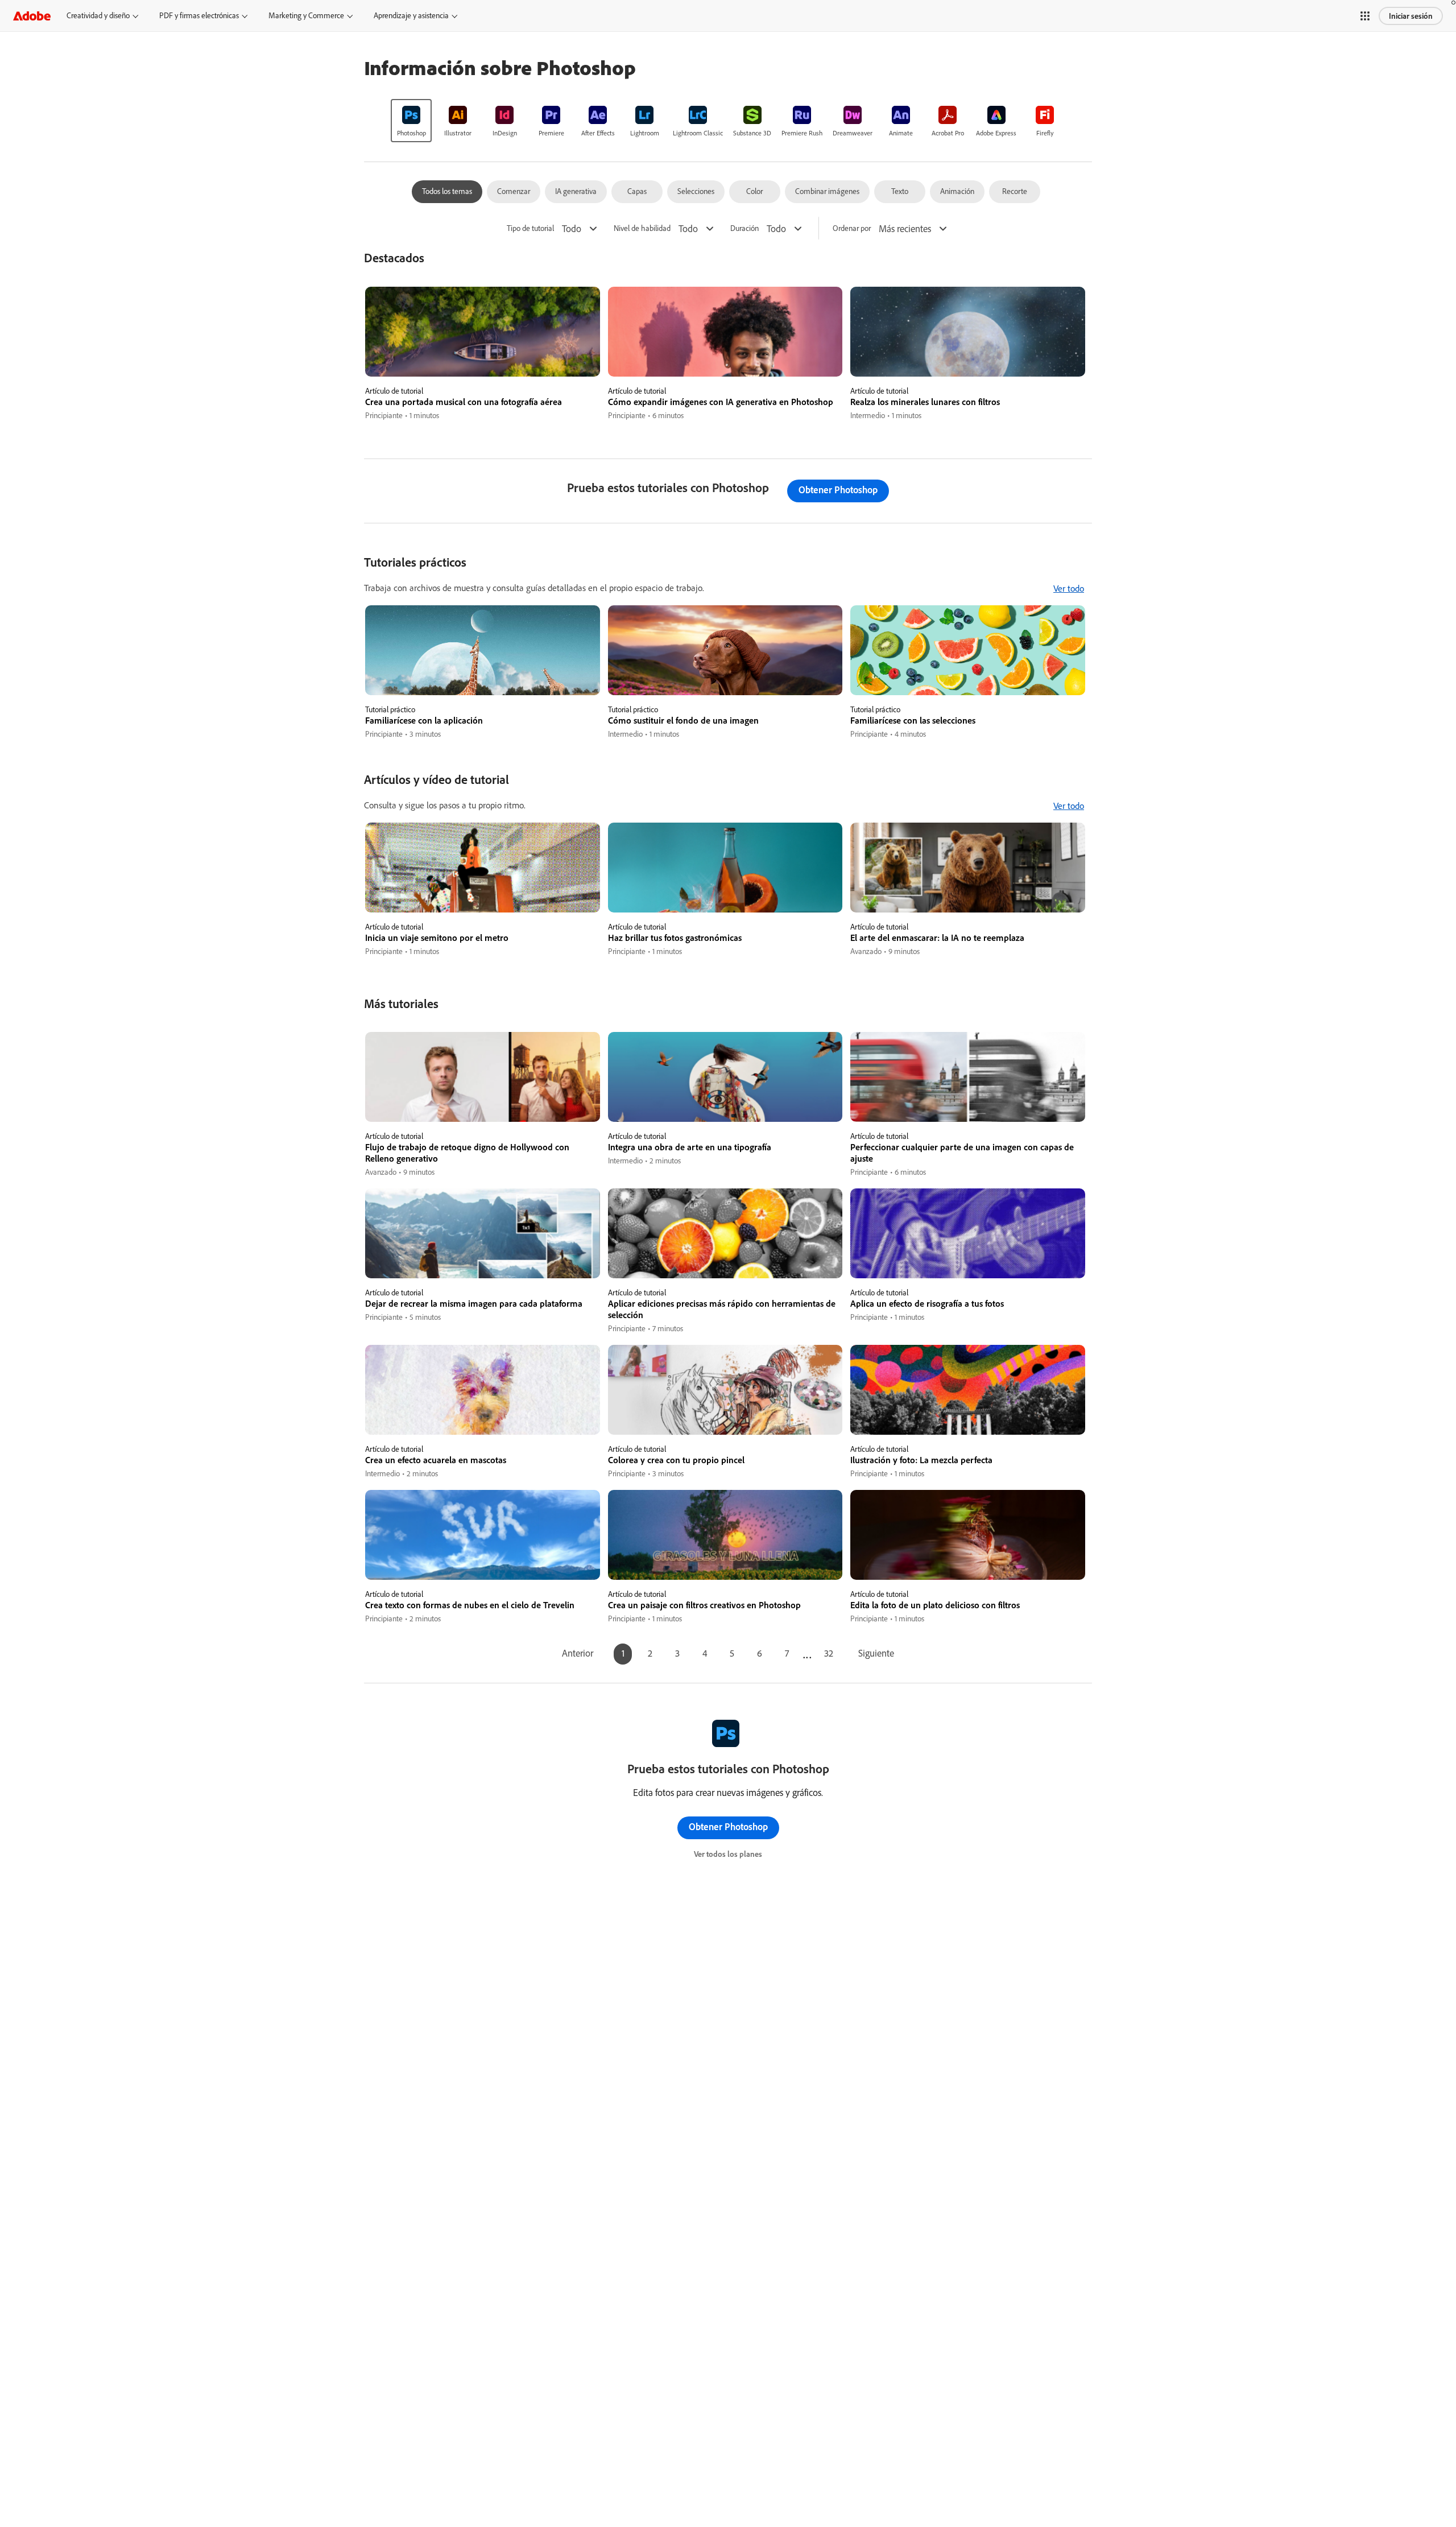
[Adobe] (32, 16)
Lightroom (645, 133)
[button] (1365, 16)
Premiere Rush (802, 133)
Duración (744, 228)
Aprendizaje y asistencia (411, 15)
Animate (901, 133)
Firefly (1045, 133)
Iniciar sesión (1411, 16)
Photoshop (411, 133)
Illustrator (458, 133)
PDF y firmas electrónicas (199, 15)
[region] (483, 354)
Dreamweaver (853, 133)
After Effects (598, 133)
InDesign (505, 133)
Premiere (551, 133)
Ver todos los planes (728, 1854)
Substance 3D (752, 133)
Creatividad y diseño (98, 15)
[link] (411, 121)
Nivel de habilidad (642, 228)
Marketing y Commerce (306, 15)
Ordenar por (852, 228)
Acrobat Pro (948, 133)
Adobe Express (996, 133)
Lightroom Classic (698, 133)
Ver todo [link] (1069, 588)
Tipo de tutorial (530, 228)
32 (829, 1653)
